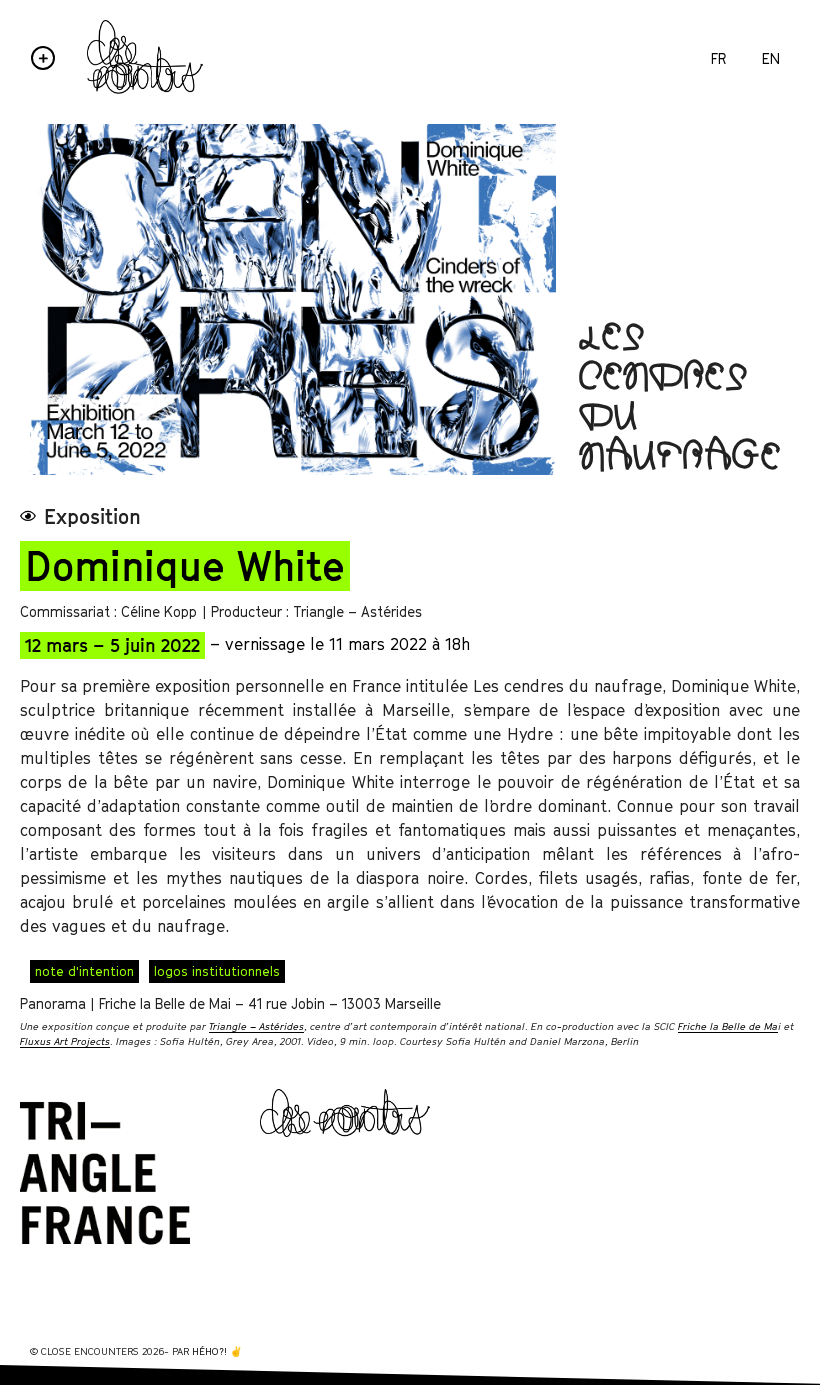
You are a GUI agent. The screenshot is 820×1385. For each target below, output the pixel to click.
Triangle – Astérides (256, 1026)
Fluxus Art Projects (65, 1041)
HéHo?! (209, 1351)
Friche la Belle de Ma (728, 1026)
